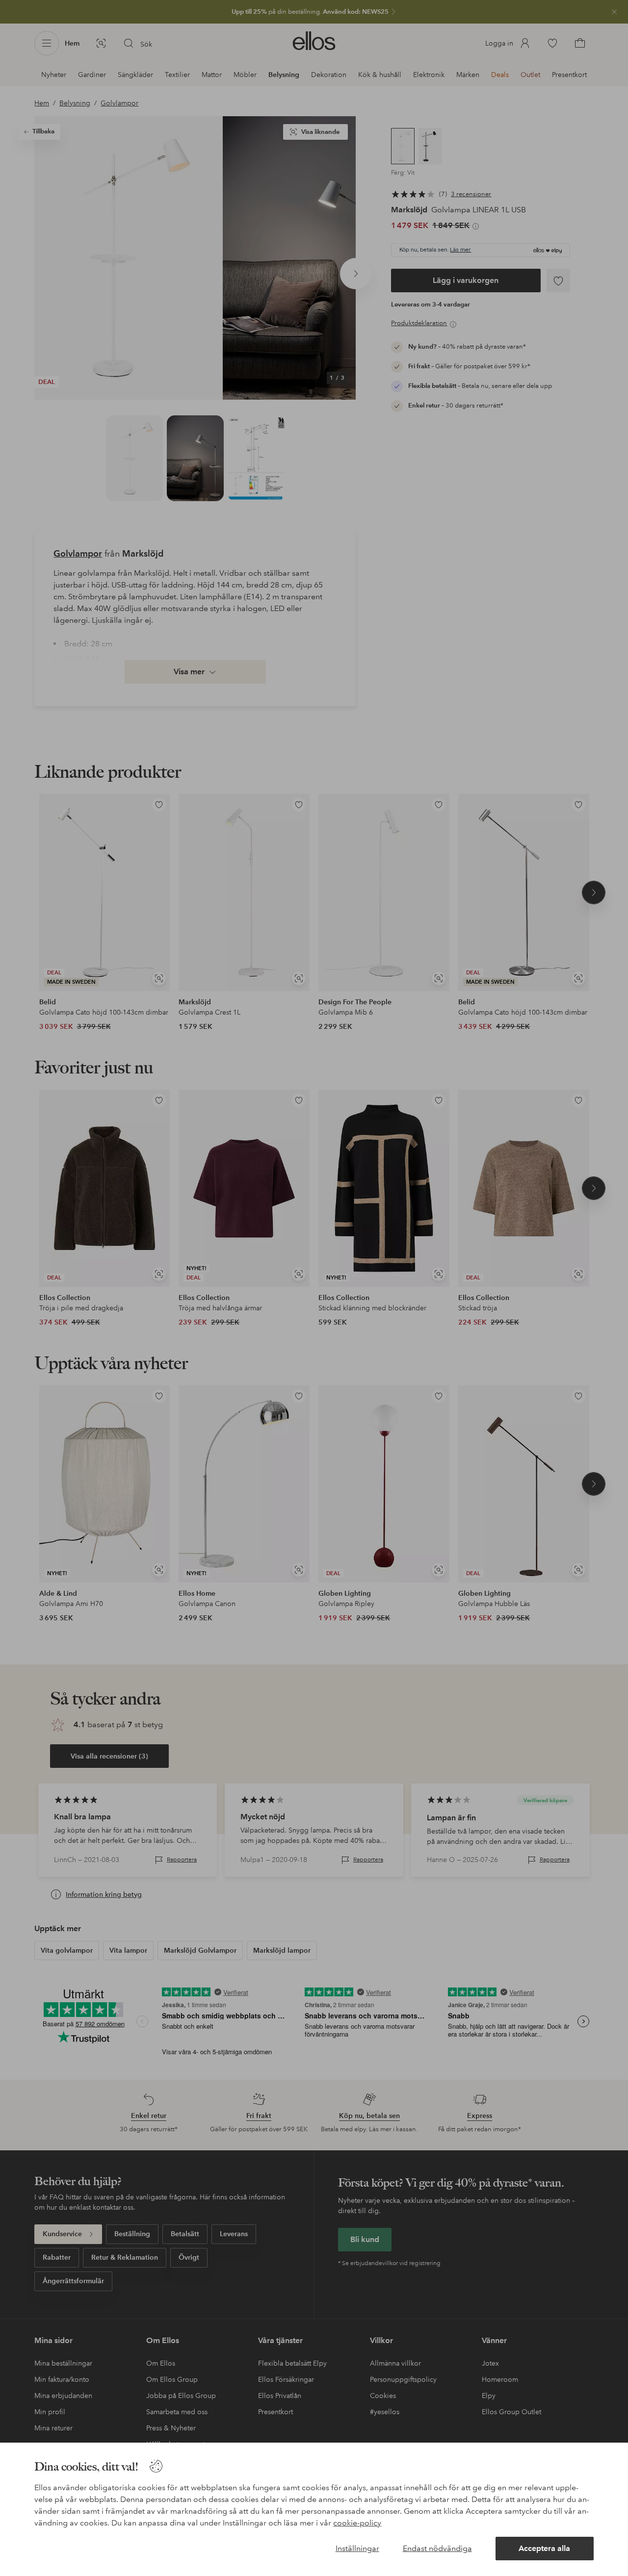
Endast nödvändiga (437, 2548)
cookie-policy (357, 2523)
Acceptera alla (544, 2548)
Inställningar (357, 2548)
